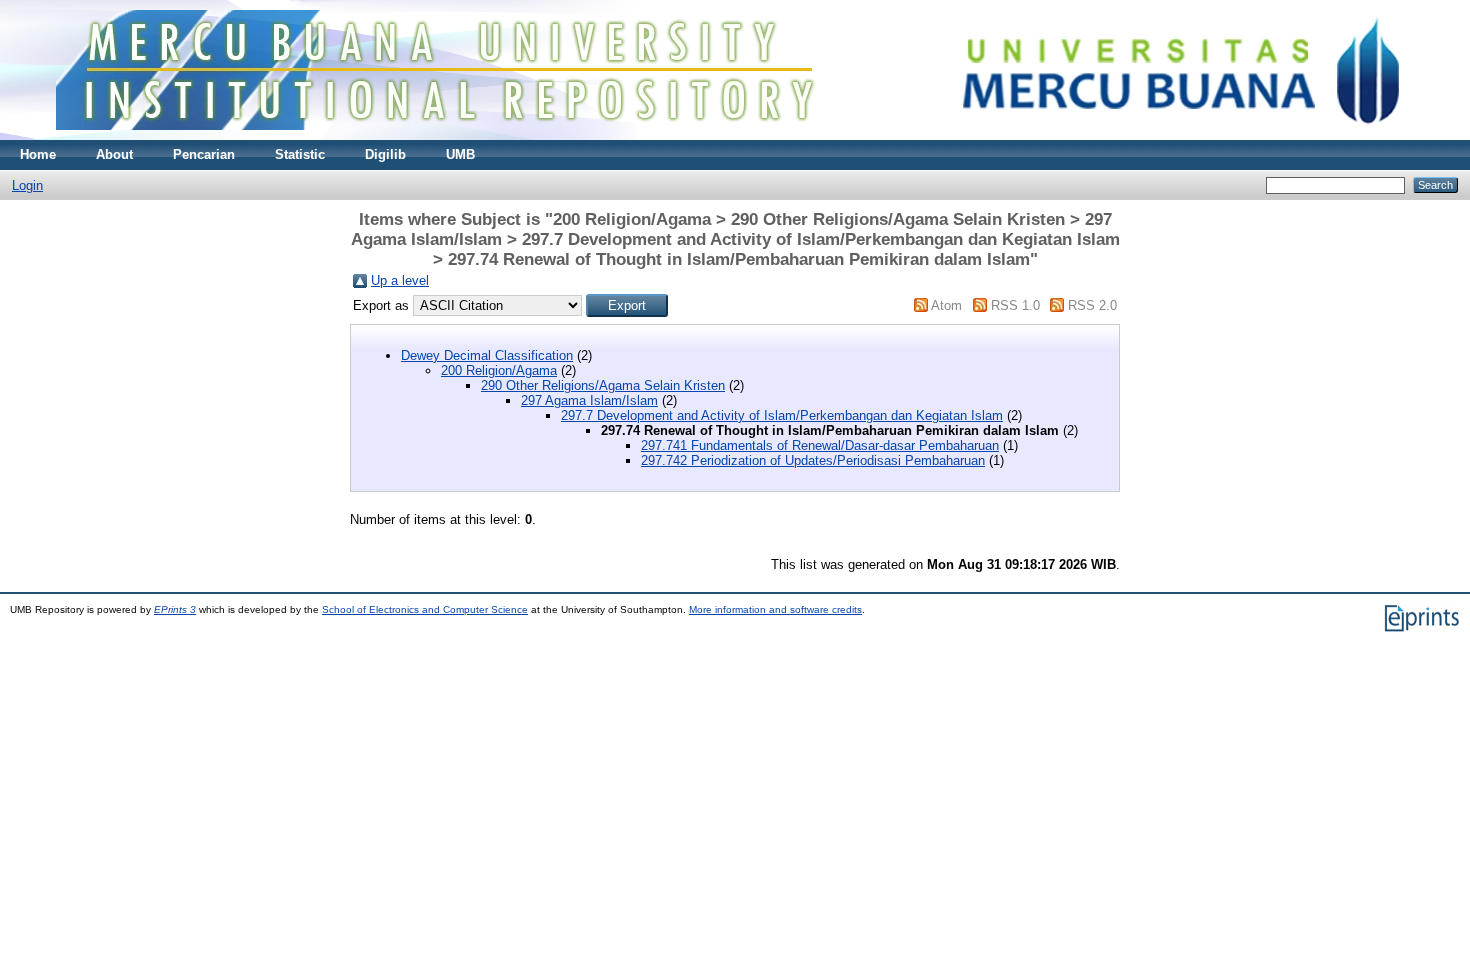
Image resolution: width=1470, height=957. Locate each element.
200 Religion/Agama (499, 370)
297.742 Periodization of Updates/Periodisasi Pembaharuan (813, 460)
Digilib (385, 154)
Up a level (400, 280)
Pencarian (204, 154)
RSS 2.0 (1092, 305)
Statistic (300, 154)
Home (38, 154)
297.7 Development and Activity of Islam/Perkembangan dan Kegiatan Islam (782, 415)
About (114, 154)
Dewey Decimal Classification (487, 355)
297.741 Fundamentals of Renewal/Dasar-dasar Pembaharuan (820, 445)
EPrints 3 (175, 609)
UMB (460, 154)
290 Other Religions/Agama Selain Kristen (603, 385)
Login (27, 185)
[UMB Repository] (735, 135)
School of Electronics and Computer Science (425, 609)
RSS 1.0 (1015, 305)
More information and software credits (775, 609)
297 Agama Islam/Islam (589, 400)
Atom (946, 305)
